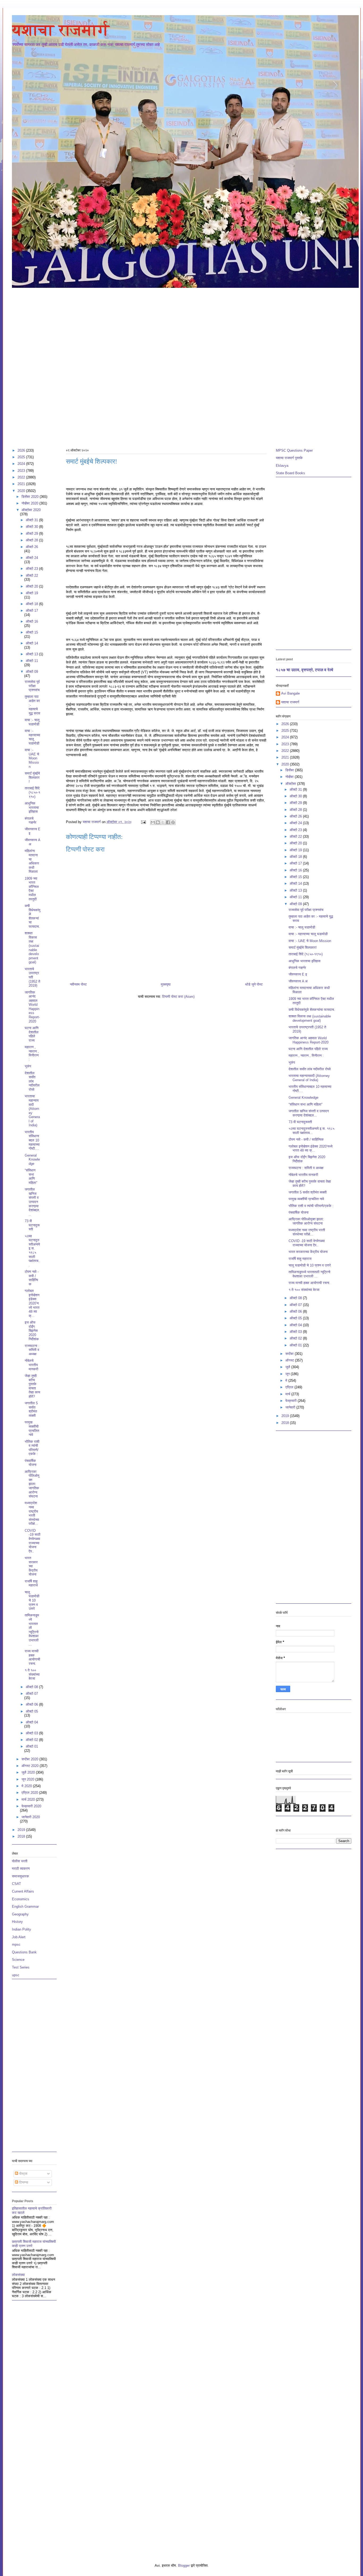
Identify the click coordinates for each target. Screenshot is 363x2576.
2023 (22, 471)
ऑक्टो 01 (32, 1746)
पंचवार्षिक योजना (31, 1463)
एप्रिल (290, 1387)
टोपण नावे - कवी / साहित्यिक (32, 1278)
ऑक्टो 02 (32, 1740)
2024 (22, 464)
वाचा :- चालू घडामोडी (32, 722)
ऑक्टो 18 (32, 604)
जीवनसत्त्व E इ (298, 974)
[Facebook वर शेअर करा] (168, 822)
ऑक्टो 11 (32, 661)
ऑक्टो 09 (32, 672)
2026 (22, 450)
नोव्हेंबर (290, 777)
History (17, 1922)
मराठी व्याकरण (21, 1869)
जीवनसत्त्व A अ (298, 981)
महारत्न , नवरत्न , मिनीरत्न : (32, 1053)
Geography (20, 1914)
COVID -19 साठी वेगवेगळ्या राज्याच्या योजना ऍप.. (33, 1541)
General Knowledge (32, 1159)
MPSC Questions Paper (294, 450)
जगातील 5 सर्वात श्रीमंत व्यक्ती (31, 1409)
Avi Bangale (290, 693)
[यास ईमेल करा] (153, 822)
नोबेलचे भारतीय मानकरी (31, 1365)
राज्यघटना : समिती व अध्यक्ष (32, 1350)
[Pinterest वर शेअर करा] (173, 822)
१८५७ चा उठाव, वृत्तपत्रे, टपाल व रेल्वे (305, 670)
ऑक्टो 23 (32, 569)
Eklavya (282, 466)
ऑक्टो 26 (32, 547)
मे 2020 (27, 1786)
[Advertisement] (181, 328)
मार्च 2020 (29, 1800)
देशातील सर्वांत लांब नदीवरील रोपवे (32, 1081)
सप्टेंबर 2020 (30, 1759)
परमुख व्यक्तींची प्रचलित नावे (32, 1428)
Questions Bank (24, 1952)
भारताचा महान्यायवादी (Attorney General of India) (32, 1111)
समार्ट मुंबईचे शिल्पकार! (32, 777)
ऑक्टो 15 (32, 632)
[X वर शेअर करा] (163, 822)
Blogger (184, 2566)
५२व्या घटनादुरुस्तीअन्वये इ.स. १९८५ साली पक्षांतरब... (33, 1251)
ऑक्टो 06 (32, 1704)
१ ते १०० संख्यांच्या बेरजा (32, 1674)
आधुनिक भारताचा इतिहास (32, 807)
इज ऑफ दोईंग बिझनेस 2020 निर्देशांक (32, 1331)
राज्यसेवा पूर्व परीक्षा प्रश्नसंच (32, 686)
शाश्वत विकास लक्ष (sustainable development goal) (32, 948)
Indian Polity (22, 1929)
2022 (22, 477)
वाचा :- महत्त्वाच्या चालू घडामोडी (32, 737)
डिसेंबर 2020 (31, 497)
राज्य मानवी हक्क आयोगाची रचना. (32, 1657)
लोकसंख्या (18, 2275)
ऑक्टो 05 (32, 1711)
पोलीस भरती (20, 1861)
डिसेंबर (290, 770)
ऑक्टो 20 (32, 586)
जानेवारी (291, 1407)
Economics (21, 1899)
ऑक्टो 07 (32, 1694)
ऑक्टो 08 (32, 1687)
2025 (22, 457)
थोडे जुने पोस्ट (254, 984)
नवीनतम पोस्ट (78, 984)
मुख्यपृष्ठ (166, 984)
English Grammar (25, 1907)
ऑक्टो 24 (32, 558)
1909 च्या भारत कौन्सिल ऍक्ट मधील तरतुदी (32, 889)
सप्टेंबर (290, 1354)
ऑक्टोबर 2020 (31, 510)
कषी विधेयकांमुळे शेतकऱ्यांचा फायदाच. (33, 916)
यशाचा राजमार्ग (61, 30)
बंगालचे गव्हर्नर (31, 821)
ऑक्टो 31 (32, 520)
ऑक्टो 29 (32, 534)
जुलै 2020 (29, 1772)
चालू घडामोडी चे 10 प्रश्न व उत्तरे (32, 1600)
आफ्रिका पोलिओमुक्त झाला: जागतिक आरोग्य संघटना (32, 1484)
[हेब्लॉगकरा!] (158, 822)
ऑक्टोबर (291, 784)
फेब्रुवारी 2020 (31, 1806)
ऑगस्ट (290, 1360)
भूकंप (28, 1066)
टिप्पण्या (23, 2182)
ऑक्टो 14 (32, 643)
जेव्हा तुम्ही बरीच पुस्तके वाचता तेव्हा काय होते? (32, 1386)
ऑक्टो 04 (32, 1722)
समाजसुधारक (20, 1876)
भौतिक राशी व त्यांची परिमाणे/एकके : (32, 1448)
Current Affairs (23, 1891)
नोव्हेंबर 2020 (30, 503)
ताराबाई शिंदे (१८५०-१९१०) (32, 792)
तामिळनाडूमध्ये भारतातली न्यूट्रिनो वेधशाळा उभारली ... (32, 1630)
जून (288, 1374)
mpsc (16, 1944)
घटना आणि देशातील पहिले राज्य (32, 1034)
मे (287, 1381)
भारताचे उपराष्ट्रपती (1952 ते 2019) (32, 977)
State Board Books (290, 473)
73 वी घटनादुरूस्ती (32, 1225)
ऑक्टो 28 (32, 540)
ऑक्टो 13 (32, 654)
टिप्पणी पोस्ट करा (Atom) (178, 997)
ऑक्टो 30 (32, 527)
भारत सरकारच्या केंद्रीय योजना (31, 1566)
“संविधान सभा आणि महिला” (31, 1176)
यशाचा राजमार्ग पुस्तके (289, 458)
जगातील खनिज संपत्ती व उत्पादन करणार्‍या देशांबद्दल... (32, 1202)
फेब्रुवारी (292, 1401)
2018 (22, 1836)
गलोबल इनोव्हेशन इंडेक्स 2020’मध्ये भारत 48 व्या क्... (32, 1303)
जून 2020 (28, 1779)
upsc (16, 1975)
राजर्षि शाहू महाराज (31, 1583)
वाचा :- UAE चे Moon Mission (32, 758)
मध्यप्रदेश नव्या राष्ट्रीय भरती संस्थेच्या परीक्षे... (32, 1513)
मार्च (288, 1394)
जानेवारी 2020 (31, 1817)
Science (18, 1960)
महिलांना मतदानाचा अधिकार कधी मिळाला (32, 861)
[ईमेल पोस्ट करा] (143, 822)
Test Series (21, 1967)
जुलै (288, 1367)
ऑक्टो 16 (32, 621)
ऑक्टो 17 (32, 611)
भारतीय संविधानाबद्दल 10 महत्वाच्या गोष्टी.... (32, 1140)
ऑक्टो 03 (32, 1733)
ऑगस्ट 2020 (31, 1766)
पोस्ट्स (23, 2174)
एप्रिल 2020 (30, 1793)
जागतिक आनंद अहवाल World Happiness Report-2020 (32, 1007)
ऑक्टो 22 (32, 575)
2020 (22, 491)
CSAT (16, 1884)
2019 (22, 1830)
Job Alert (19, 1937)
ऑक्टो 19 (32, 593)
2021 (22, 484)
